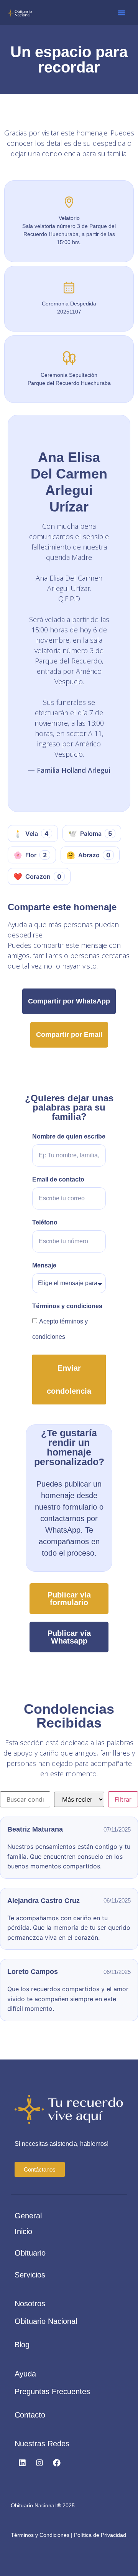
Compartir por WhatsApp (69, 1001)
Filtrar (123, 1799)
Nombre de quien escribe (69, 1137)
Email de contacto (58, 1180)
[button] (122, 13)
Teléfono (45, 1223)
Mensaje (44, 1266)
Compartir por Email (69, 1035)
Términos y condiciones (67, 1306)
